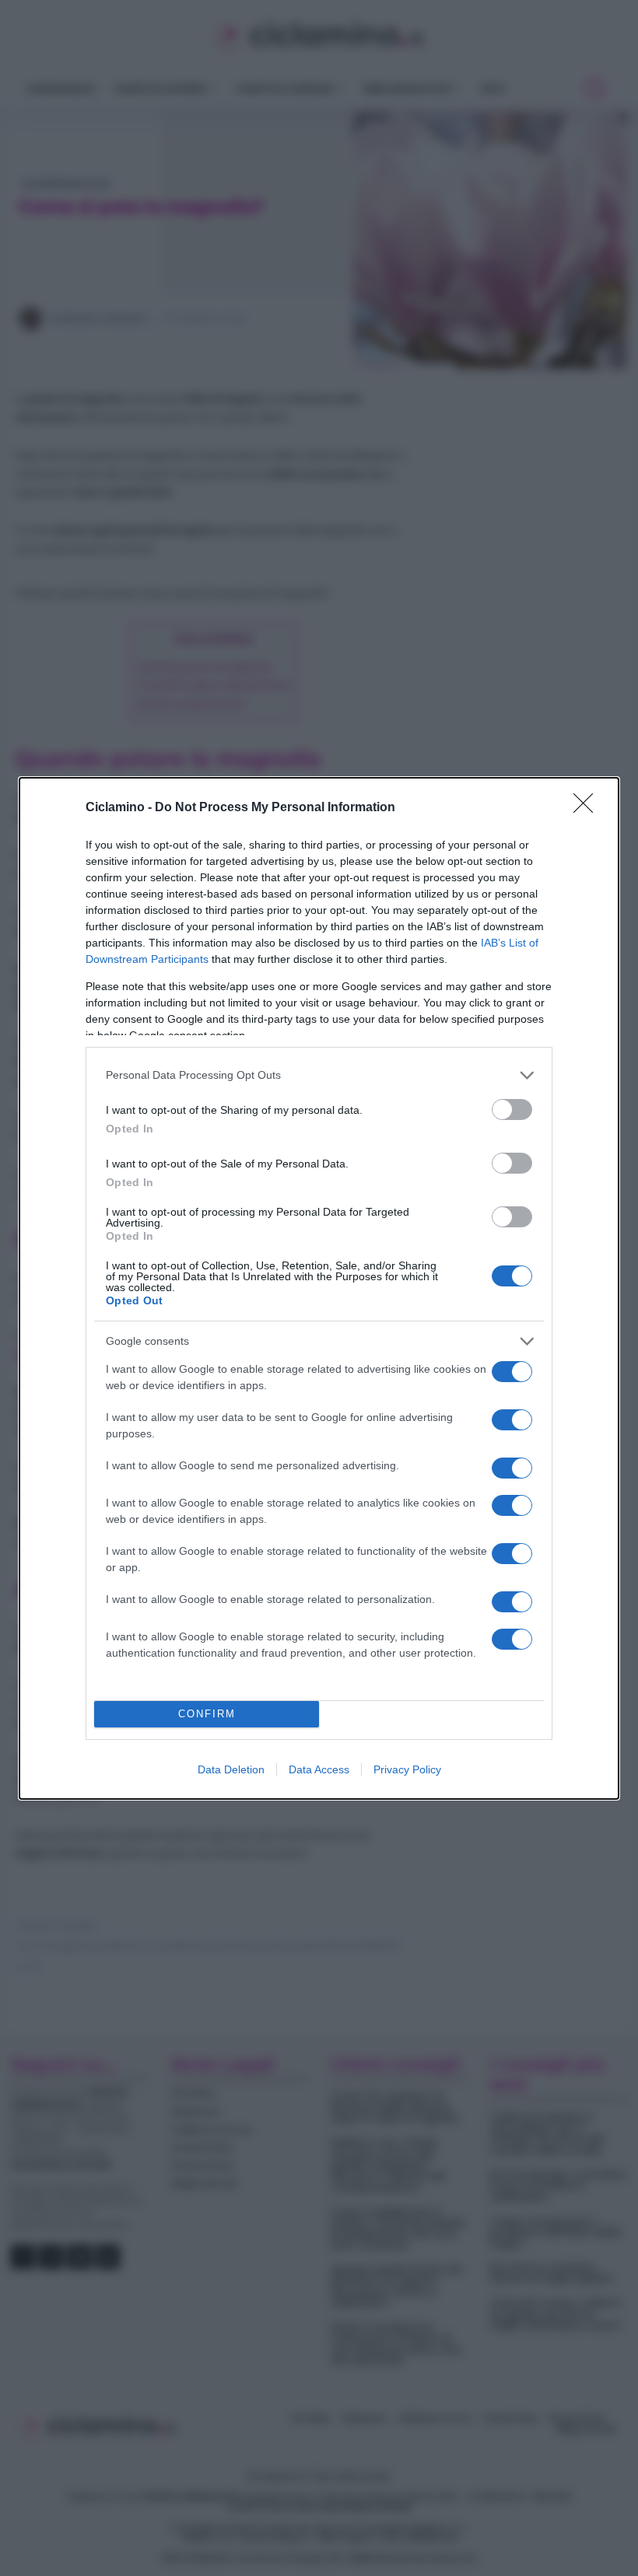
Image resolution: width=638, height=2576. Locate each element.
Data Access (319, 1769)
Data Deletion (231, 1769)
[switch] (512, 1109)
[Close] (588, 808)
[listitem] (319, 1075)
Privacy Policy (407, 1769)
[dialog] (319, 1288)
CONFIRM (207, 1714)
